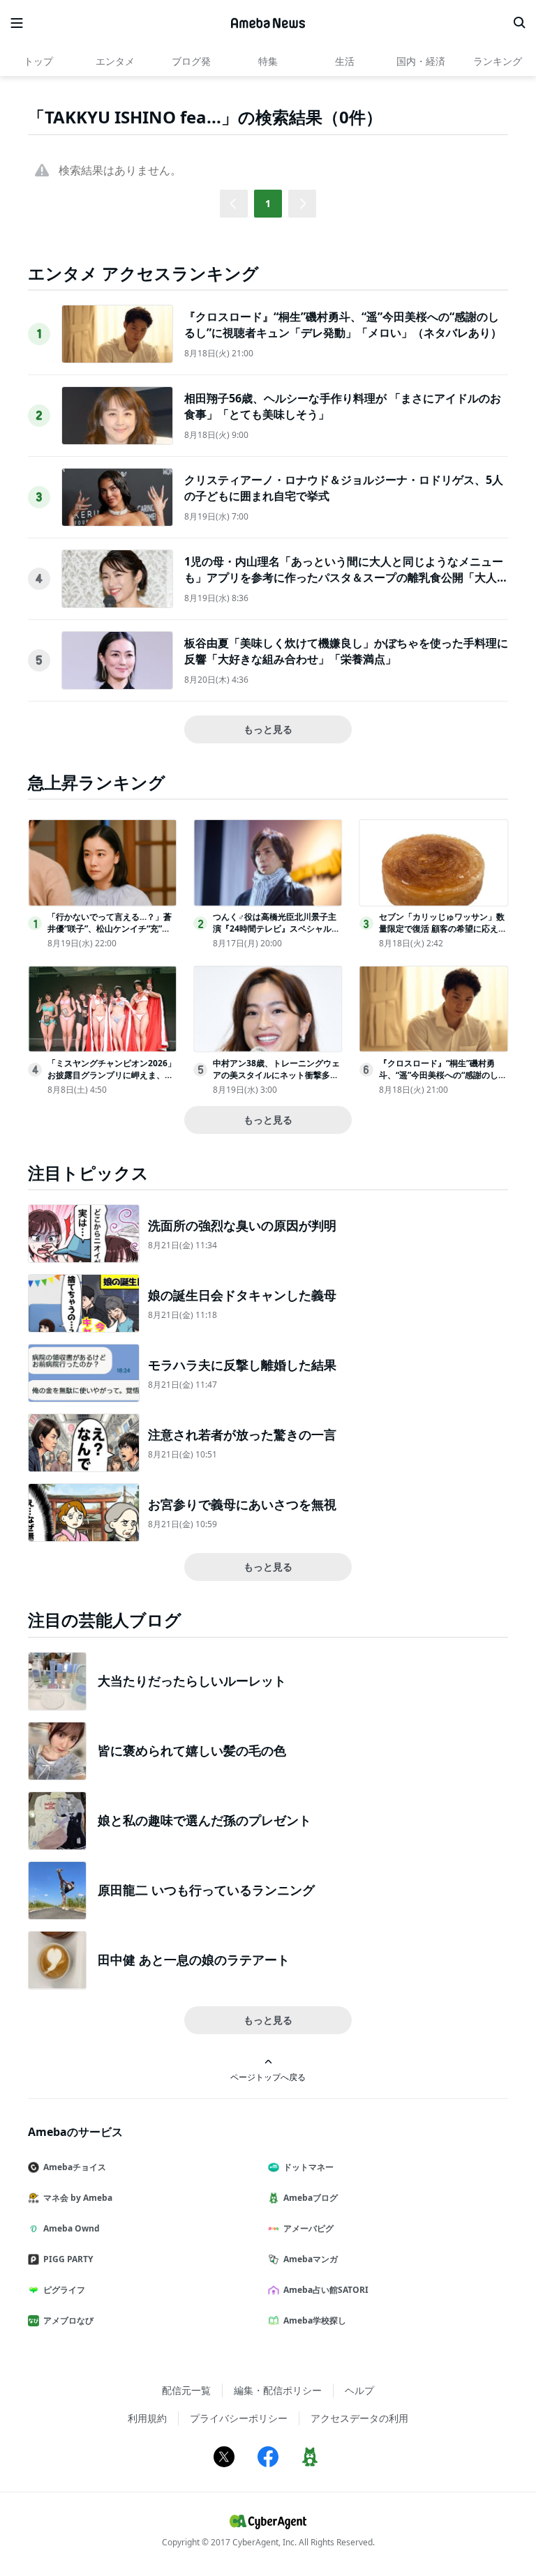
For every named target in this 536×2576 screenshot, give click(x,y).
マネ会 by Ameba (78, 2198)
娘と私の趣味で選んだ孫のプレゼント (204, 1820)
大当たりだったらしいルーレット (192, 1681)
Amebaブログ (311, 2198)
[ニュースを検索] (519, 23)
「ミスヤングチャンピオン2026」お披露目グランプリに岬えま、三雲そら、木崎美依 (112, 1075)
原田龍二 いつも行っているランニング (206, 1890)
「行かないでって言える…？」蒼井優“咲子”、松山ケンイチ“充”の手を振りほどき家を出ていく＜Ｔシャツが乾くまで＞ (110, 934)
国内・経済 (421, 61)
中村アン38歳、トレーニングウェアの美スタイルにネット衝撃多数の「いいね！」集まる (276, 1075)
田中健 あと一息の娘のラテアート (194, 1960)
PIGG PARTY (68, 2259)
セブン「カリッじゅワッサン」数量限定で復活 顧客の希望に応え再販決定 (443, 929)
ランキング (498, 61)
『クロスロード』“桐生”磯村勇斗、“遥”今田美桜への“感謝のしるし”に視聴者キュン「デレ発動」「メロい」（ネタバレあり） (343, 324)
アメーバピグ (308, 2228)
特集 (268, 61)
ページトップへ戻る (268, 2077)
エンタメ (115, 61)
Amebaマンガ (311, 2259)
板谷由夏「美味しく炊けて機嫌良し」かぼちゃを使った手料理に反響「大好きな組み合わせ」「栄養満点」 (346, 651)
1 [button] (268, 203)
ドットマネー (308, 2167)
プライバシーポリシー (239, 2418)
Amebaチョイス (75, 2167)
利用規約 (147, 2418)
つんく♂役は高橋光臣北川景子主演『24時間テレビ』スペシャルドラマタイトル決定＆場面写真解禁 (276, 929)
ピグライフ (64, 2290)
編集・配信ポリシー (278, 2390)
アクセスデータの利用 (359, 2418)
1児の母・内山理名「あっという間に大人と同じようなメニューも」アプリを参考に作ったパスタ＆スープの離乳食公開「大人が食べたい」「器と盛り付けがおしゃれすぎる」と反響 (346, 577)
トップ (38, 61)
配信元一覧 (186, 2390)
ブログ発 (191, 61)
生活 (345, 61)
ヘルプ (359, 2390)
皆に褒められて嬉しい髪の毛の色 (192, 1750)
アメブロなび (68, 2320)
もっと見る (268, 729)
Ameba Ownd (72, 2228)
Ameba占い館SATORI (326, 2290)
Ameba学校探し (315, 2320)
